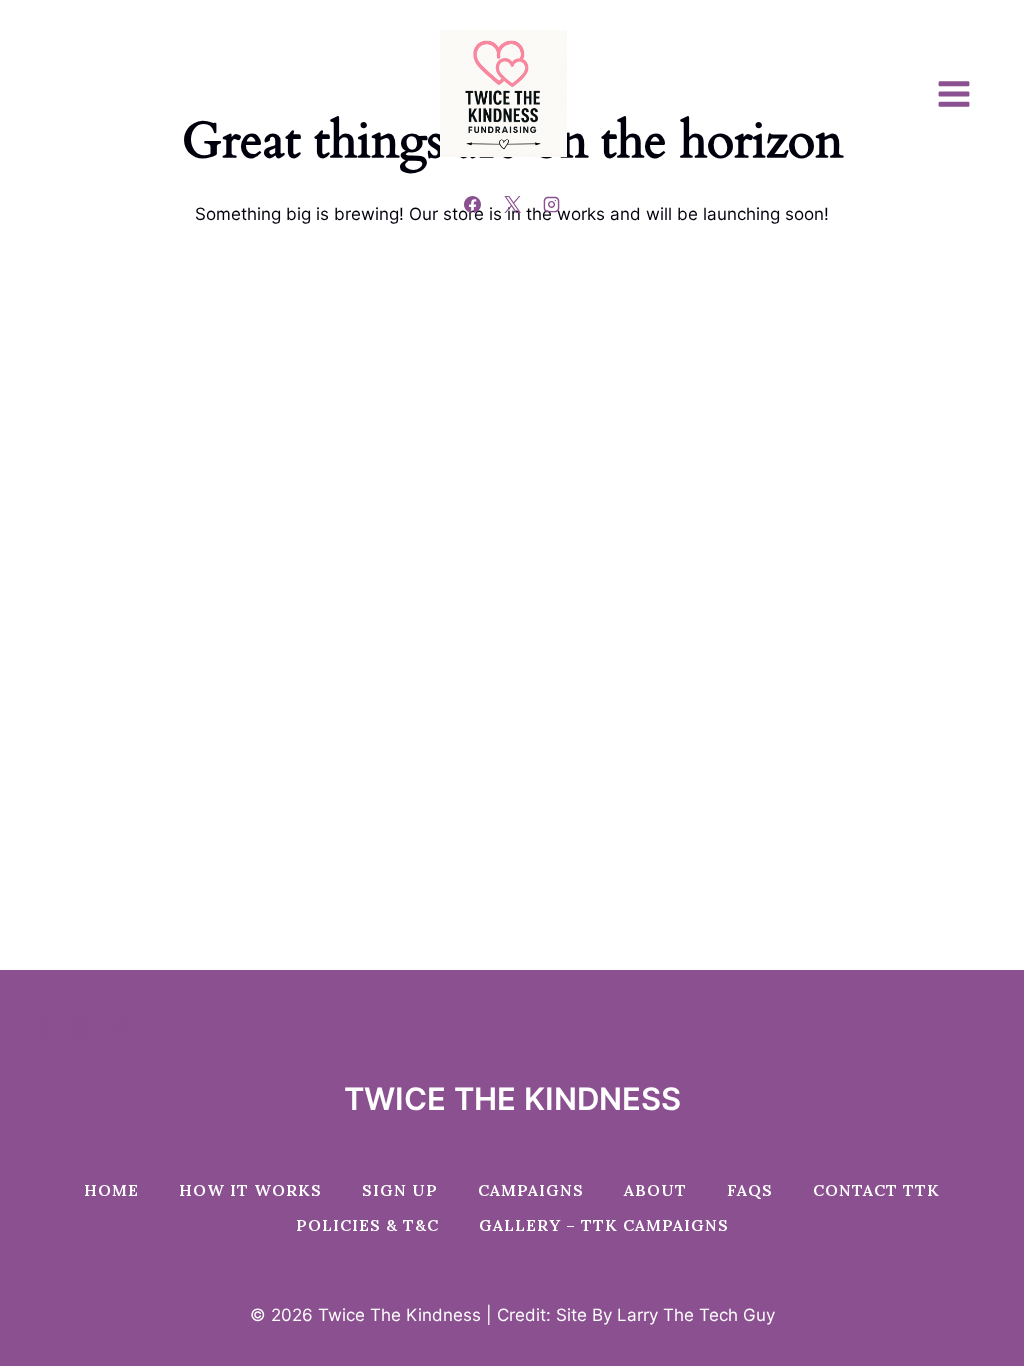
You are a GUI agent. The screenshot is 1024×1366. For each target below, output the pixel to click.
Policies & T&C (367, 1225)
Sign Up (400, 1190)
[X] (512, 204)
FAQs (750, 1190)
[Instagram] (551, 204)
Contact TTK (876, 1190)
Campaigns (531, 1190)
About (655, 1190)
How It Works (250, 1190)
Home (111, 1190)
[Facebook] (473, 204)
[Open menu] (964, 93)
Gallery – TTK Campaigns (604, 1225)
